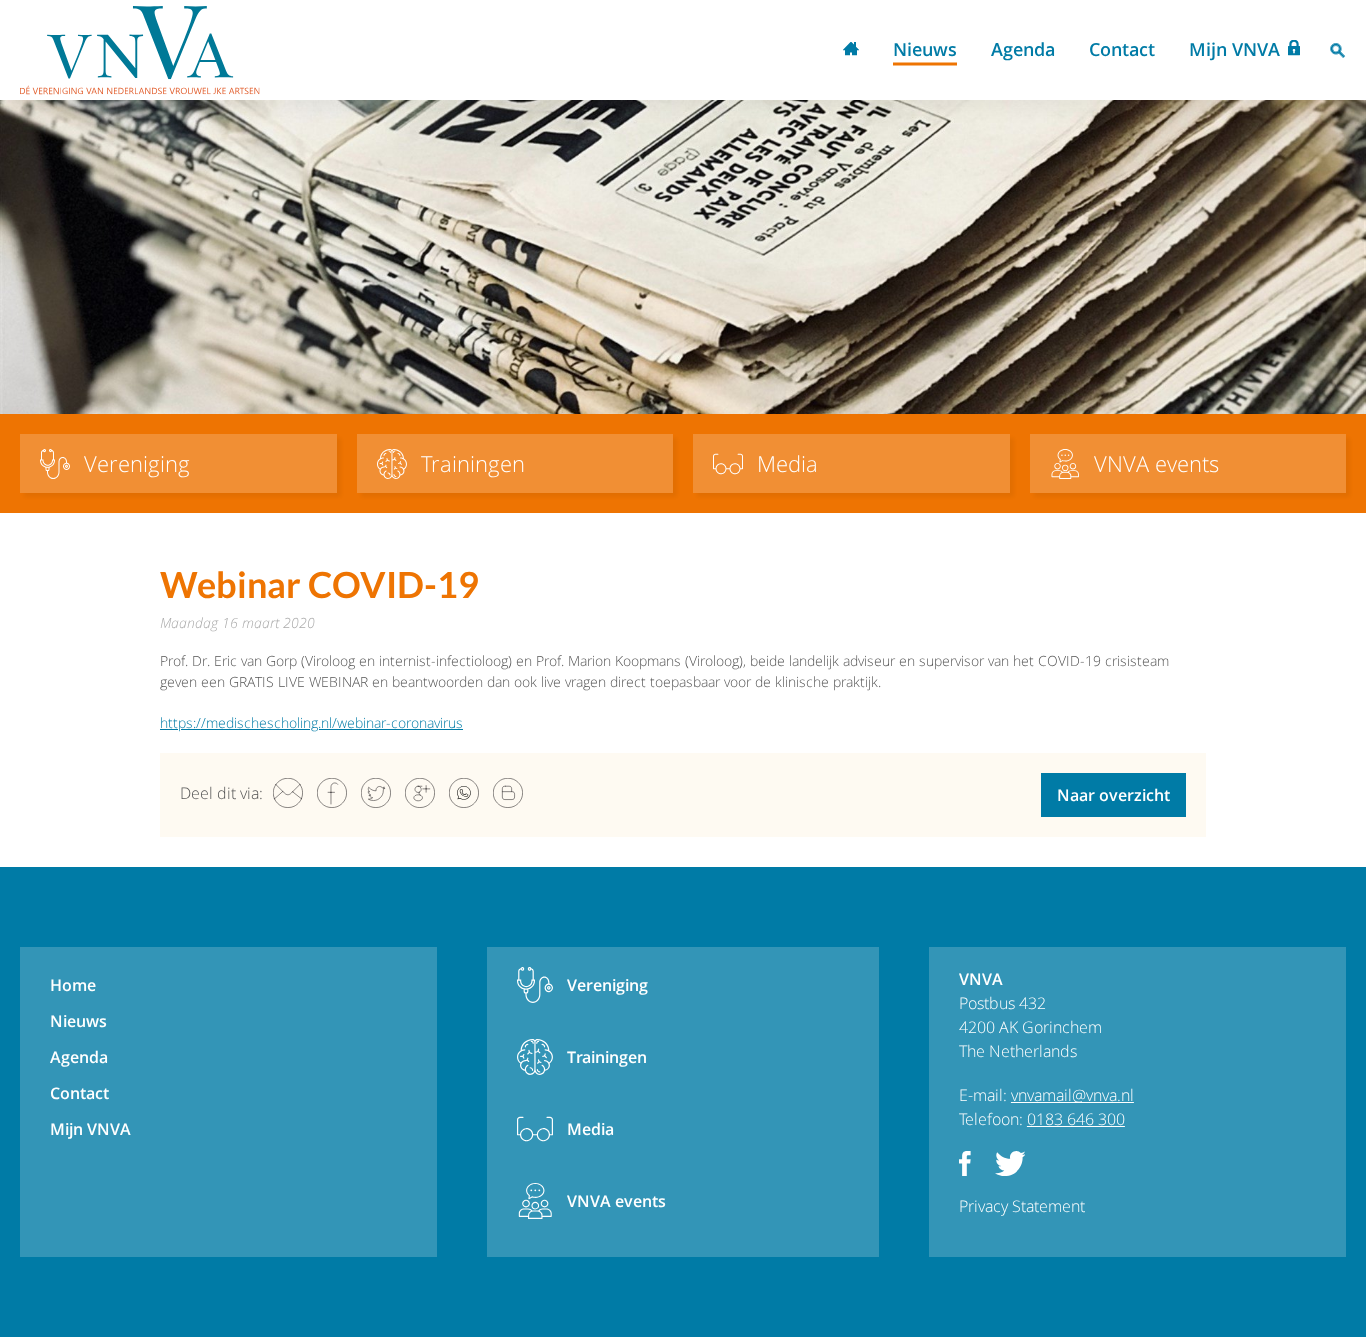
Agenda (1023, 49)
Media (590, 1129)
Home (851, 50)
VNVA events (616, 1201)
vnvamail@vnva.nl (1072, 1095)
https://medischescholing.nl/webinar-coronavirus (311, 722)
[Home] (140, 50)
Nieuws (925, 49)
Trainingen (607, 1057)
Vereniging (607, 985)
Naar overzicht (1113, 795)
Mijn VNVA (1234, 49)
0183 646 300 (1076, 1119)
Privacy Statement (1022, 1206)
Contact (1122, 49)
